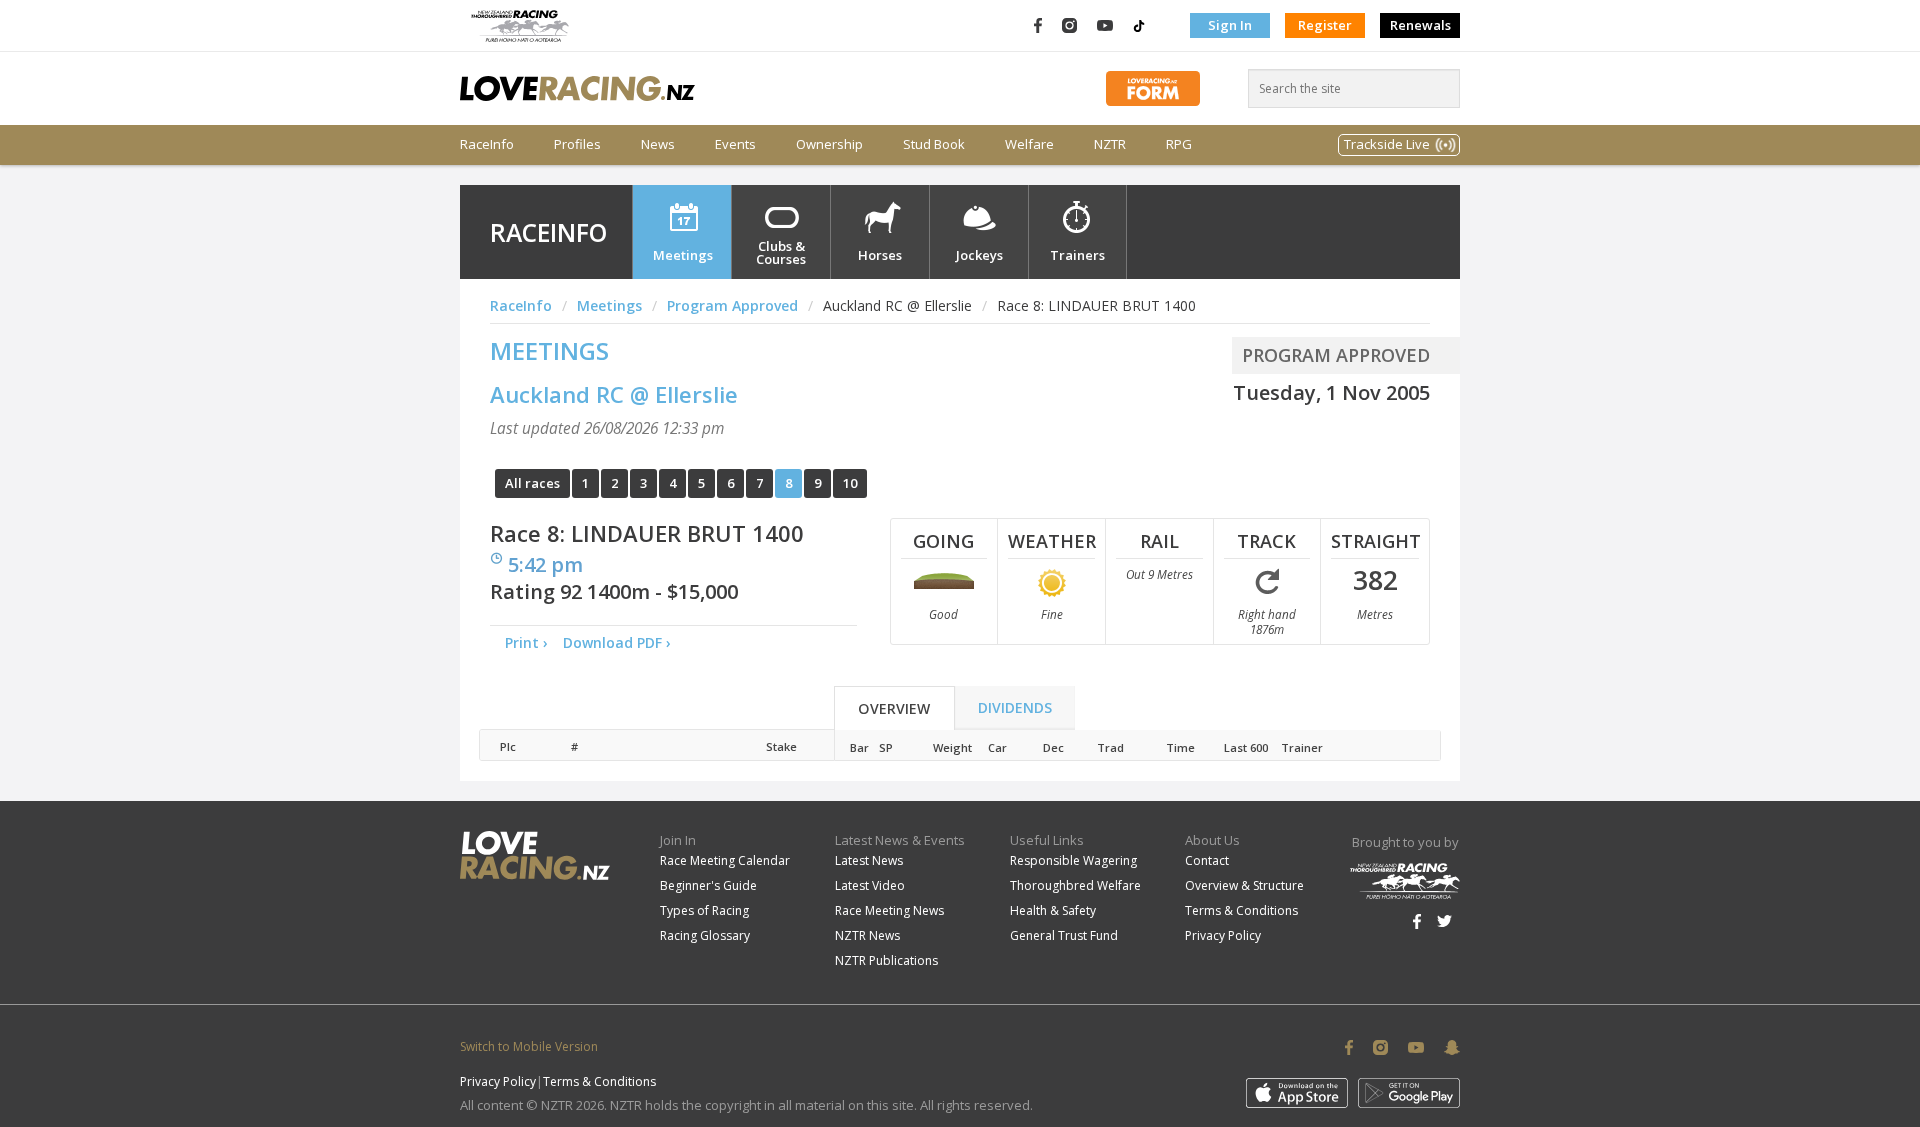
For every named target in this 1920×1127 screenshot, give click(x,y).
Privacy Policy (1223, 935)
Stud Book (934, 144)
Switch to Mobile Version (529, 1046)
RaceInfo (487, 144)
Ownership (829, 144)
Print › (526, 642)
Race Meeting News (889, 910)
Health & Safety (1053, 910)
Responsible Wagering (1073, 860)
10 (850, 483)
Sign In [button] (1230, 25)
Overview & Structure (1244, 885)
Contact (1207, 860)
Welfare (1029, 144)
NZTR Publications (886, 960)
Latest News (869, 860)
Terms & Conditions (1241, 910)
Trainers (1077, 255)
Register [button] (1325, 25)
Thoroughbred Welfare (1075, 885)
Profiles (577, 144)
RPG (1179, 144)
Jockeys (979, 255)
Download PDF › (621, 642)
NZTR (1110, 144)
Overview (894, 708)
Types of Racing (704, 910)
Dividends (1015, 707)
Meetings (683, 255)
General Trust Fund (1064, 935)
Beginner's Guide (708, 885)
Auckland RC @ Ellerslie (614, 394)
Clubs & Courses (781, 252)
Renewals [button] (1420, 25)
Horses (880, 255)
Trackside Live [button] (1387, 144)
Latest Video (870, 885)
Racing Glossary (705, 935)
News (658, 144)
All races (532, 483)
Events (735, 144)
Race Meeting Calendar (725, 860)
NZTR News (867, 935)
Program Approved (732, 305)
